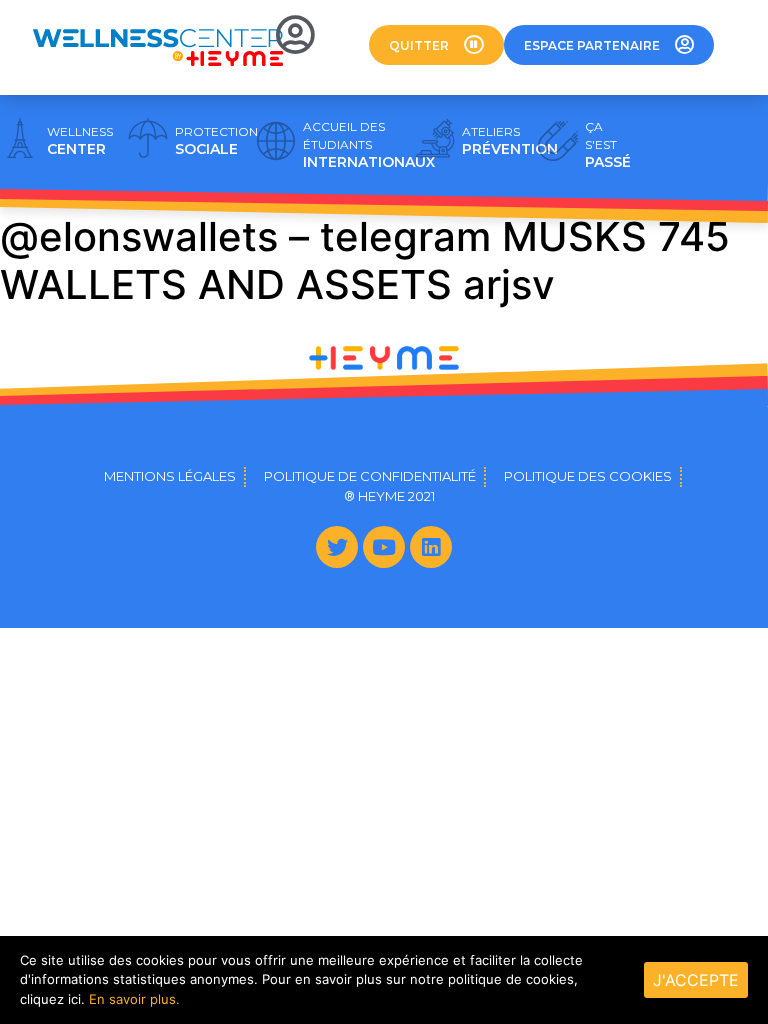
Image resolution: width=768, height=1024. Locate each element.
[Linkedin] (431, 547)
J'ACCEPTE (696, 980)
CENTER (80, 141)
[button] (436, 45)
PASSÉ (608, 145)
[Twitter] (337, 547)
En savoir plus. (134, 999)
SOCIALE (216, 141)
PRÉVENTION (510, 141)
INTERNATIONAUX (369, 145)
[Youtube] (384, 547)
